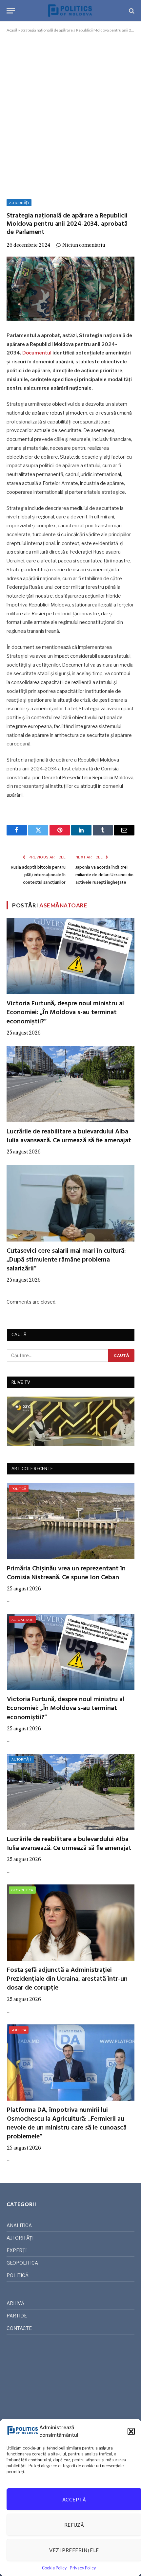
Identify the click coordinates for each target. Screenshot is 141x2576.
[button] (131, 2431)
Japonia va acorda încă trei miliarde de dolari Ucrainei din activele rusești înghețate (104, 875)
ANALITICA (19, 2225)
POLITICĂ (19, 1489)
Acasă (12, 30)
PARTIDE (17, 2316)
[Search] (131, 11)
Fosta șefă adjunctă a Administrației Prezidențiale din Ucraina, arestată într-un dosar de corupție (67, 1979)
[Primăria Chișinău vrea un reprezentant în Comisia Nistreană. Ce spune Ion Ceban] (71, 1521)
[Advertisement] (70, 115)
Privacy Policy (83, 2568)
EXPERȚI (17, 2250)
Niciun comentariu (84, 245)
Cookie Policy (54, 2568)
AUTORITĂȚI (19, 203)
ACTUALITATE (22, 1620)
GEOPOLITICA (22, 1890)
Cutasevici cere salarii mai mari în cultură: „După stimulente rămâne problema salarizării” (66, 1260)
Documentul (37, 353)
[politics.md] (70, 11)
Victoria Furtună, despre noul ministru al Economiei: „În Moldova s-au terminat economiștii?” (65, 1013)
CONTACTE (19, 2328)
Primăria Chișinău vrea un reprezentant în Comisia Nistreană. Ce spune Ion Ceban (66, 1573)
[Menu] (11, 11)
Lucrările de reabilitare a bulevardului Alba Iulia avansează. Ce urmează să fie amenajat (69, 1136)
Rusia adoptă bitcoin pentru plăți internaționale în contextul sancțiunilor (38, 875)
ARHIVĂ (15, 2303)
